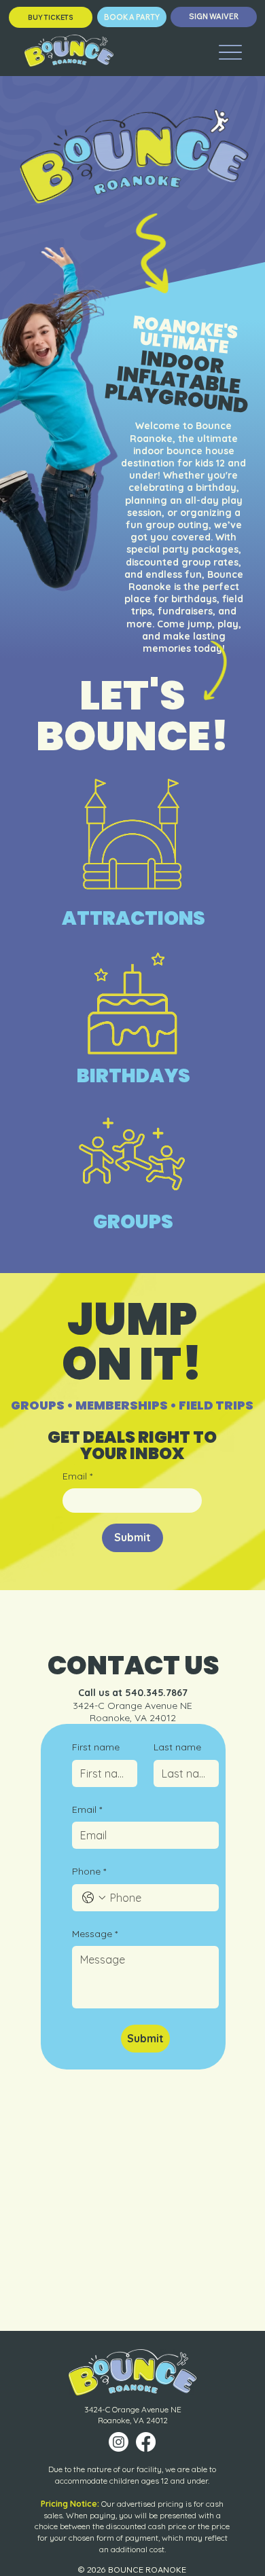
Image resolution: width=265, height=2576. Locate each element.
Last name (177, 1747)
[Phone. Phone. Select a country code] (94, 1898)
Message (95, 1934)
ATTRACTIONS (134, 918)
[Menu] (230, 52)
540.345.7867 (156, 1693)
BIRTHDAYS (134, 1076)
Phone (89, 1871)
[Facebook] (146, 2442)
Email (77, 1476)
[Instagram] (119, 2442)
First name (96, 1747)
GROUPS (133, 1222)
